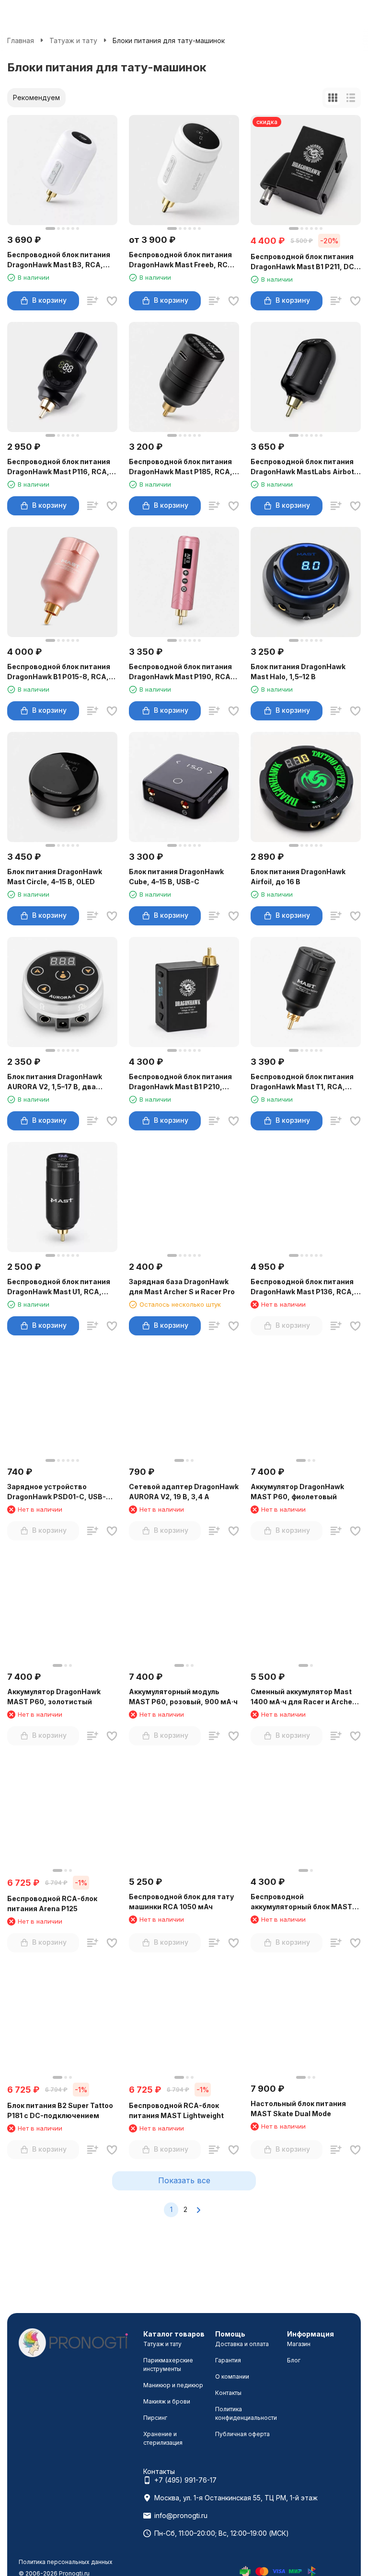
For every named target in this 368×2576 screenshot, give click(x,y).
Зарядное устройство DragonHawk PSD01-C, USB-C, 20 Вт (60, 1492)
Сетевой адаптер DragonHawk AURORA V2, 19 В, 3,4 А (184, 1492)
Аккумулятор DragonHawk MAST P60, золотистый (54, 1697)
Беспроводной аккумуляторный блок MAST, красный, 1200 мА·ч (303, 1902)
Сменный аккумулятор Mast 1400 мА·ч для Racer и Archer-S (304, 1697)
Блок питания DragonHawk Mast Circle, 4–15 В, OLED (55, 877)
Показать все (184, 2180)
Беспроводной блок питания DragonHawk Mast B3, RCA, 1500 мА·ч (59, 260)
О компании (232, 2377)
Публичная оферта (242, 2434)
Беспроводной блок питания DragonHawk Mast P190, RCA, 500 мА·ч (181, 672)
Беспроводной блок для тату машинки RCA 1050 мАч (181, 1902)
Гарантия (228, 2360)
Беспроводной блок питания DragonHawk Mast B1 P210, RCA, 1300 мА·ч (180, 1082)
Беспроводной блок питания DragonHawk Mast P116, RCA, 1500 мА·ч (59, 467)
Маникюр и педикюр (173, 2385)
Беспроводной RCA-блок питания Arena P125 (52, 1904)
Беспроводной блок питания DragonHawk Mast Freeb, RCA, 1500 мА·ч (182, 260)
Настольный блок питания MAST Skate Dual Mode (298, 2109)
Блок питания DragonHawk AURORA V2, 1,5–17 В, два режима (55, 1082)
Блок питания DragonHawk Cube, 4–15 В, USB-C (176, 877)
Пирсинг (155, 2418)
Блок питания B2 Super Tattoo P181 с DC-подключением (60, 2110)
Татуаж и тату (73, 40)
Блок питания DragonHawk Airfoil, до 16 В (298, 877)
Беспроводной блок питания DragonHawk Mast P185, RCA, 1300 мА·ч (181, 467)
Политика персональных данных (66, 2562)
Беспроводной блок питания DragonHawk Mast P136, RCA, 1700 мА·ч (302, 1287)
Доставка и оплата (242, 2344)
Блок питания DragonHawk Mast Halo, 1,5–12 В (298, 672)
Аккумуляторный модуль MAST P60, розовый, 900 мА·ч (183, 1697)
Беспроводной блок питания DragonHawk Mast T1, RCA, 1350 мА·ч (302, 1082)
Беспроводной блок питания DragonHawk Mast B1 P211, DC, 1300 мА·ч (304, 262)
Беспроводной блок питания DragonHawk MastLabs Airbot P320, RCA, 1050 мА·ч (302, 467)
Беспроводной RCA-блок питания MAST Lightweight (176, 2110)
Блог (294, 2360)
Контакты (228, 2393)
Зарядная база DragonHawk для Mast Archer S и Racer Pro (182, 1287)
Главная (21, 40)
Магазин (299, 2344)
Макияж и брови (167, 2401)
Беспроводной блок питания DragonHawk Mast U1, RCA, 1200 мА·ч (59, 1287)
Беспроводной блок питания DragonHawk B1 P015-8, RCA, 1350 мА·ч (59, 672)
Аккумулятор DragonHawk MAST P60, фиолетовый (297, 1492)
